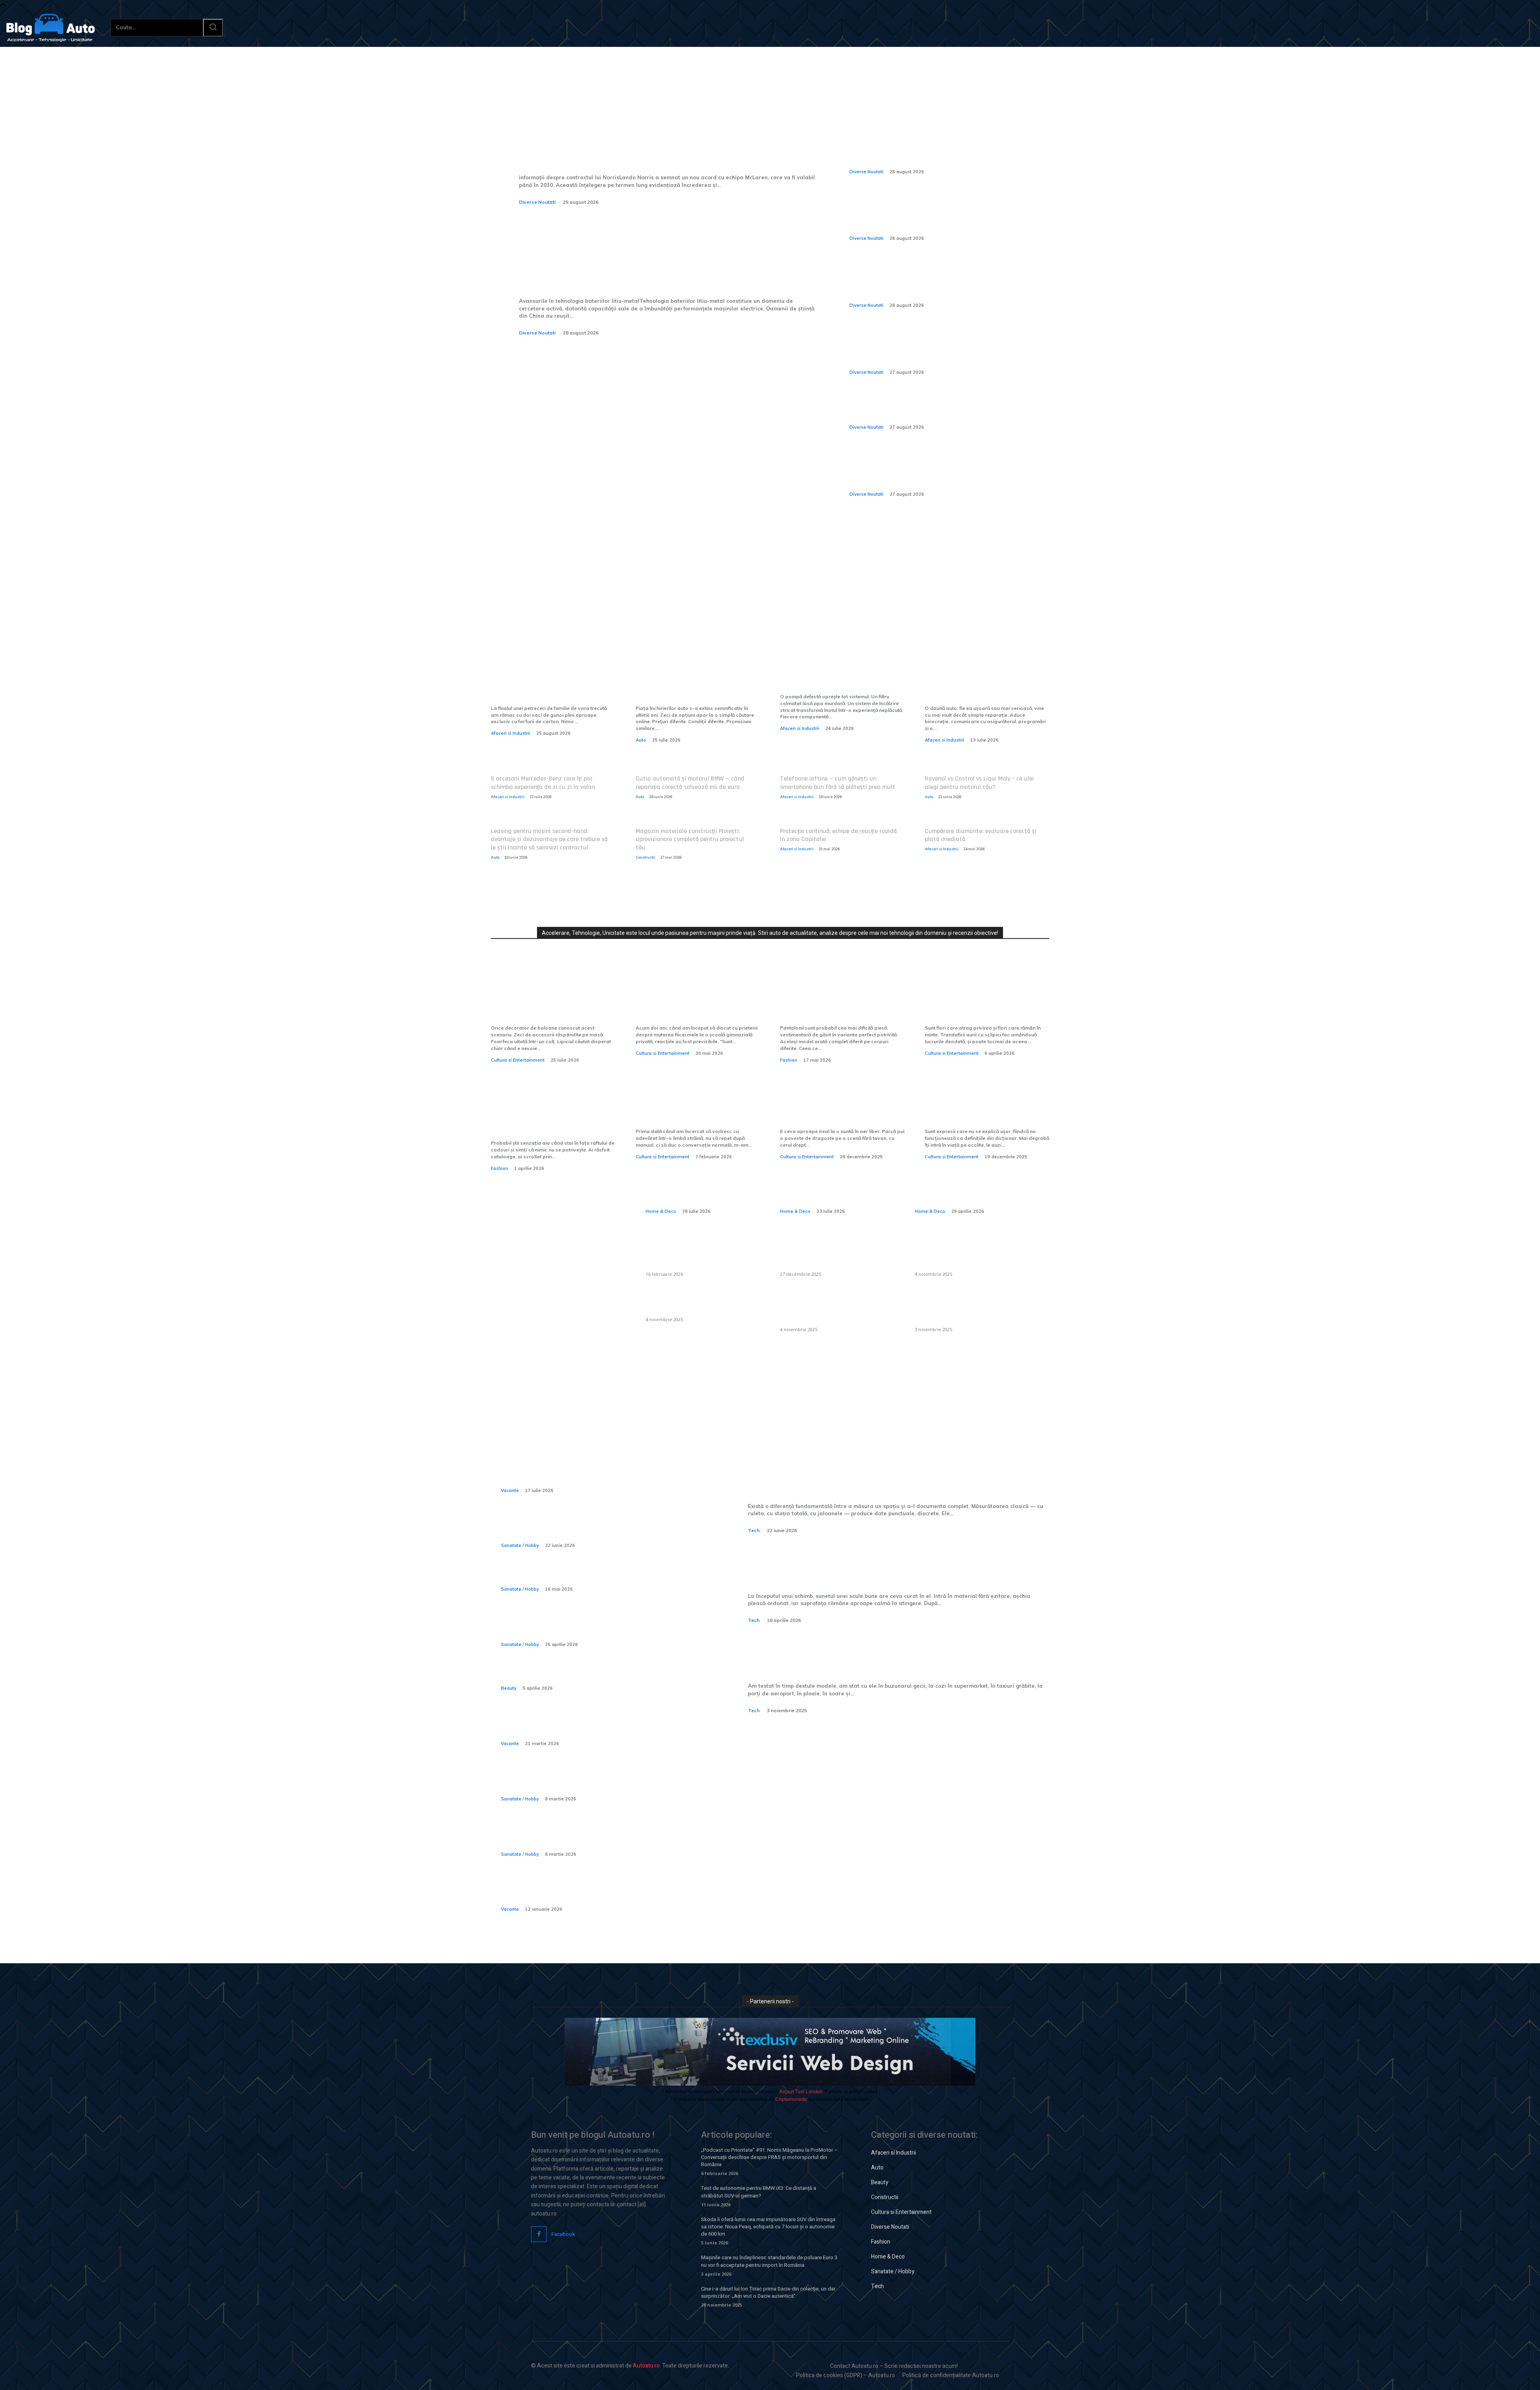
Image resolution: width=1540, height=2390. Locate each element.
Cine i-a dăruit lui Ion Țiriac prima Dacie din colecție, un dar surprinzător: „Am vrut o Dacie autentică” (768, 2292)
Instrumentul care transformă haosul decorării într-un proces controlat (552, 1003)
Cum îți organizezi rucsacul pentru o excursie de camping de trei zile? (595, 1725)
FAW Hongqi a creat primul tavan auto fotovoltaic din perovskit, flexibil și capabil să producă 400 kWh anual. (939, 215)
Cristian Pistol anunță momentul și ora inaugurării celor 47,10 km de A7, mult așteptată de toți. (927, 348)
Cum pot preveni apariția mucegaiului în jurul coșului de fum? (836, 1309)
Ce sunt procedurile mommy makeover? (580, 1676)
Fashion (789, 1060)
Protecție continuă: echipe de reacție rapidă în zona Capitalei (838, 835)
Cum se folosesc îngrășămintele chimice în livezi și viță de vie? (963, 1309)
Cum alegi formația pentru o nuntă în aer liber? (837, 1112)
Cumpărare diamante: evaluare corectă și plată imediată (981, 835)
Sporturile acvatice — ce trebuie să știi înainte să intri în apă (597, 1527)
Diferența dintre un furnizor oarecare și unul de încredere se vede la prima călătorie (698, 683)
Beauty (509, 1688)
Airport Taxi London (801, 2091)
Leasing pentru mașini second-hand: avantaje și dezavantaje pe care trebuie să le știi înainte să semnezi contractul (549, 840)
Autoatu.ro (646, 2366)
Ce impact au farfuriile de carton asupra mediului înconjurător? (542, 683)
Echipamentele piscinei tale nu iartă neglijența (840, 677)
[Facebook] (539, 2234)
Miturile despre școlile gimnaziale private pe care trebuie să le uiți (688, 1003)
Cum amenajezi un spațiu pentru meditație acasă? (969, 1183)
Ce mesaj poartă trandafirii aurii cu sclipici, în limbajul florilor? (979, 1003)
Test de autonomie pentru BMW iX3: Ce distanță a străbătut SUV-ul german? (759, 2192)
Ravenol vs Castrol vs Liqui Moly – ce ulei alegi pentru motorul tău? (979, 783)
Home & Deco (661, 1211)
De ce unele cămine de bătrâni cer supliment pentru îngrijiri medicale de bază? (603, 1836)
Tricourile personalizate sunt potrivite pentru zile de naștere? (548, 1118)
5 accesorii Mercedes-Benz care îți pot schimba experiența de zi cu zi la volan (543, 783)
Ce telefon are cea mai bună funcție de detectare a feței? (867, 1657)
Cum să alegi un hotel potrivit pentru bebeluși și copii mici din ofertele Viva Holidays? (597, 1891)
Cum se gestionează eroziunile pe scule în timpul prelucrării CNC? (899, 1567)
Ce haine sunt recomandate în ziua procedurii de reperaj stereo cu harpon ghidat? (597, 1627)
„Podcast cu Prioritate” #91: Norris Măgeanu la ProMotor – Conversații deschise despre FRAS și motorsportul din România (769, 2157)
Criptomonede (791, 2099)
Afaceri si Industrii (511, 733)
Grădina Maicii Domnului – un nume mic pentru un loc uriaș (983, 1112)
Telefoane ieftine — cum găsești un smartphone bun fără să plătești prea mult (838, 783)
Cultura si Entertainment (518, 1060)
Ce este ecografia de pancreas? (562, 1577)
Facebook (563, 2234)
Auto (641, 740)
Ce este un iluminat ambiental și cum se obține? (701, 1304)
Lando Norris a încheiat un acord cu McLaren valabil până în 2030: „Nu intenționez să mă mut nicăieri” (667, 140)
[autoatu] (51, 28)
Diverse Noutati (537, 202)
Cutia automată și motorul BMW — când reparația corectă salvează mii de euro (690, 783)
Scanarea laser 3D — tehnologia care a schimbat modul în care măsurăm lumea (896, 1477)
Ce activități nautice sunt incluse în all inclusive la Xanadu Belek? (599, 1472)
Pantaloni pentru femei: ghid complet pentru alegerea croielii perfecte (837, 1003)
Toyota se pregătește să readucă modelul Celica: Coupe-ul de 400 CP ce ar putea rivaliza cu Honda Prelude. (941, 148)
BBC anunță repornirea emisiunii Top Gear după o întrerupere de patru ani (934, 409)
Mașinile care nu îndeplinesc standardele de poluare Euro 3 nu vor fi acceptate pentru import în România (769, 2261)
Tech (754, 1530)
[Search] (213, 28)
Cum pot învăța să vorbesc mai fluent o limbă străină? (697, 1112)
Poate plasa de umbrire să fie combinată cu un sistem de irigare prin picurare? (969, 1253)
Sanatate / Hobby (520, 1545)
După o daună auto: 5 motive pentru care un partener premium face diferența (982, 683)
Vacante (510, 1490)
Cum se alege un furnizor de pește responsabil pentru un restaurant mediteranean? (832, 1253)
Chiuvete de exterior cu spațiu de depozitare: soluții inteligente (700, 1253)
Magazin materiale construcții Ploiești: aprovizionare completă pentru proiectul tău (690, 840)
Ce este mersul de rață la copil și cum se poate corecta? (593, 1781)
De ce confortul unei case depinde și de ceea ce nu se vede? (837, 1183)
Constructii (645, 857)
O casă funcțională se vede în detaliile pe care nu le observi (700, 1183)
